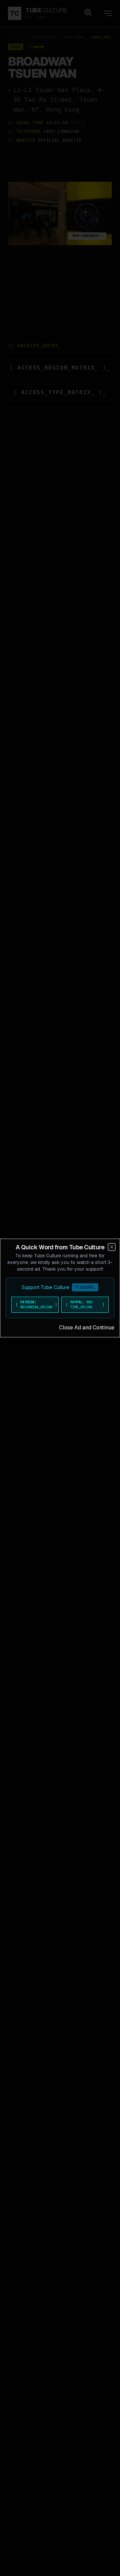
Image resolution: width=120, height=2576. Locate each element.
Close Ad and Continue (87, 1328)
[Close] (112, 1247)
